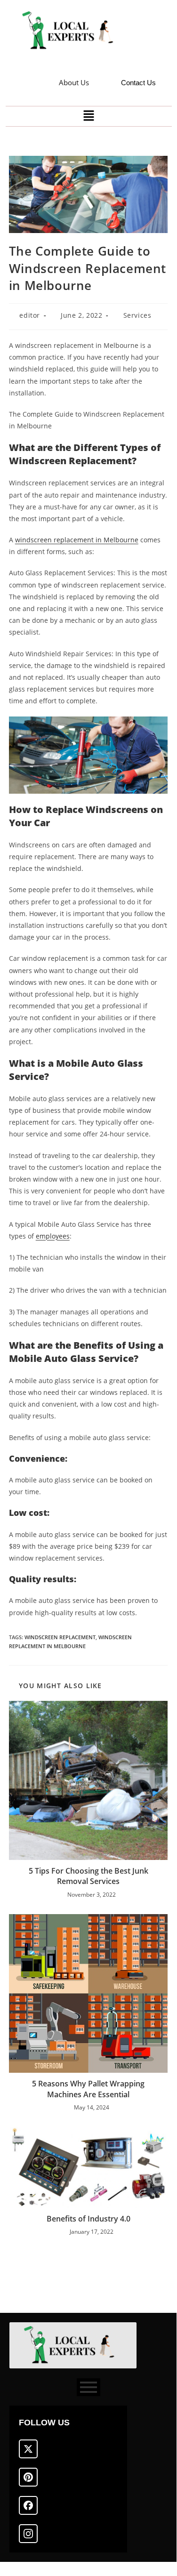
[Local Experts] (72, 31)
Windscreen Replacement (60, 1637)
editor (30, 315)
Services (137, 315)
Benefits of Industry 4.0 (88, 2219)
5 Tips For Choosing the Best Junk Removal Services (88, 1876)
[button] (88, 116)
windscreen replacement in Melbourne (77, 540)
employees (53, 1236)
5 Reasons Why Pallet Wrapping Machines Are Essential (88, 2089)
